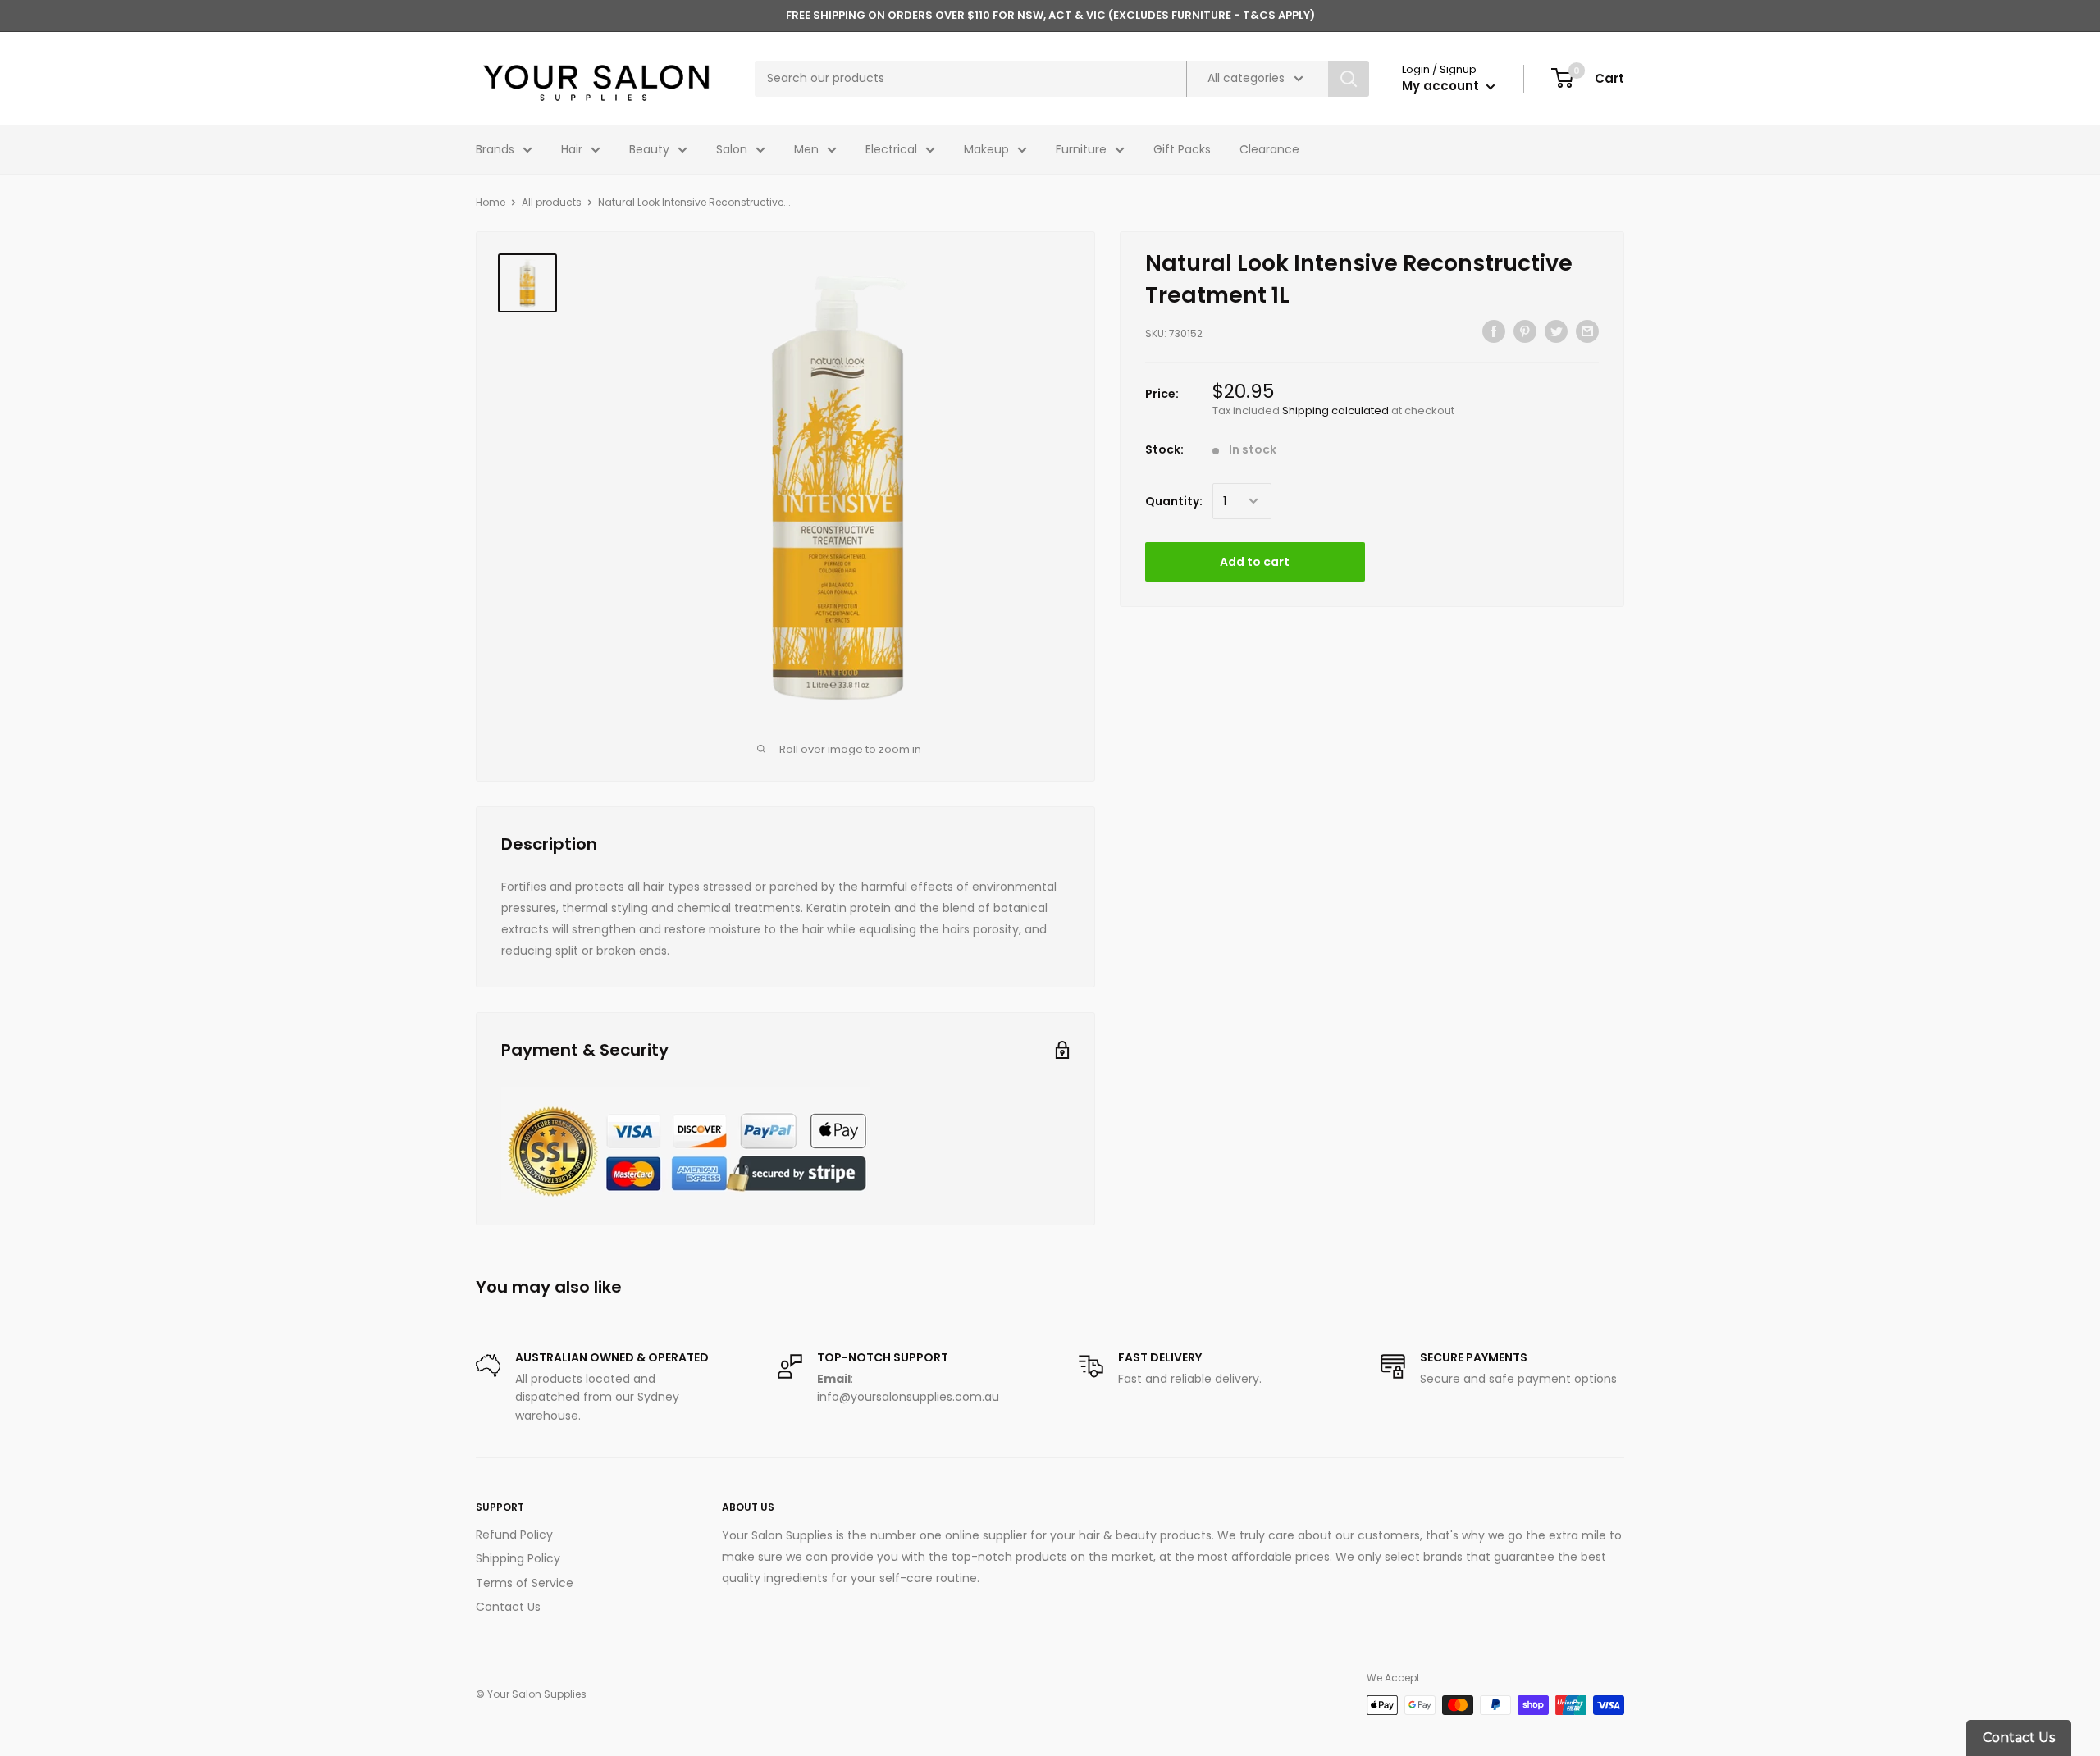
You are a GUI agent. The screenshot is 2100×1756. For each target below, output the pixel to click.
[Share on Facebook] (1494, 331)
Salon (732, 149)
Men (806, 149)
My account (1442, 86)
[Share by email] (1587, 331)
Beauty (649, 149)
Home (491, 202)
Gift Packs (1182, 149)
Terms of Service (525, 1583)
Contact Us (508, 1607)
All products (552, 202)
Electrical (891, 149)
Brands (495, 149)
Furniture (1081, 149)
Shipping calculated (1335, 410)
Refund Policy (514, 1535)
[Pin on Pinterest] (1525, 331)
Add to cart (1255, 562)
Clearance (1269, 149)
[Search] (1349, 79)
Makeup (986, 149)
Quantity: (1174, 501)
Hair (572, 149)
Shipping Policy (518, 1558)
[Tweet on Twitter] (1556, 331)
